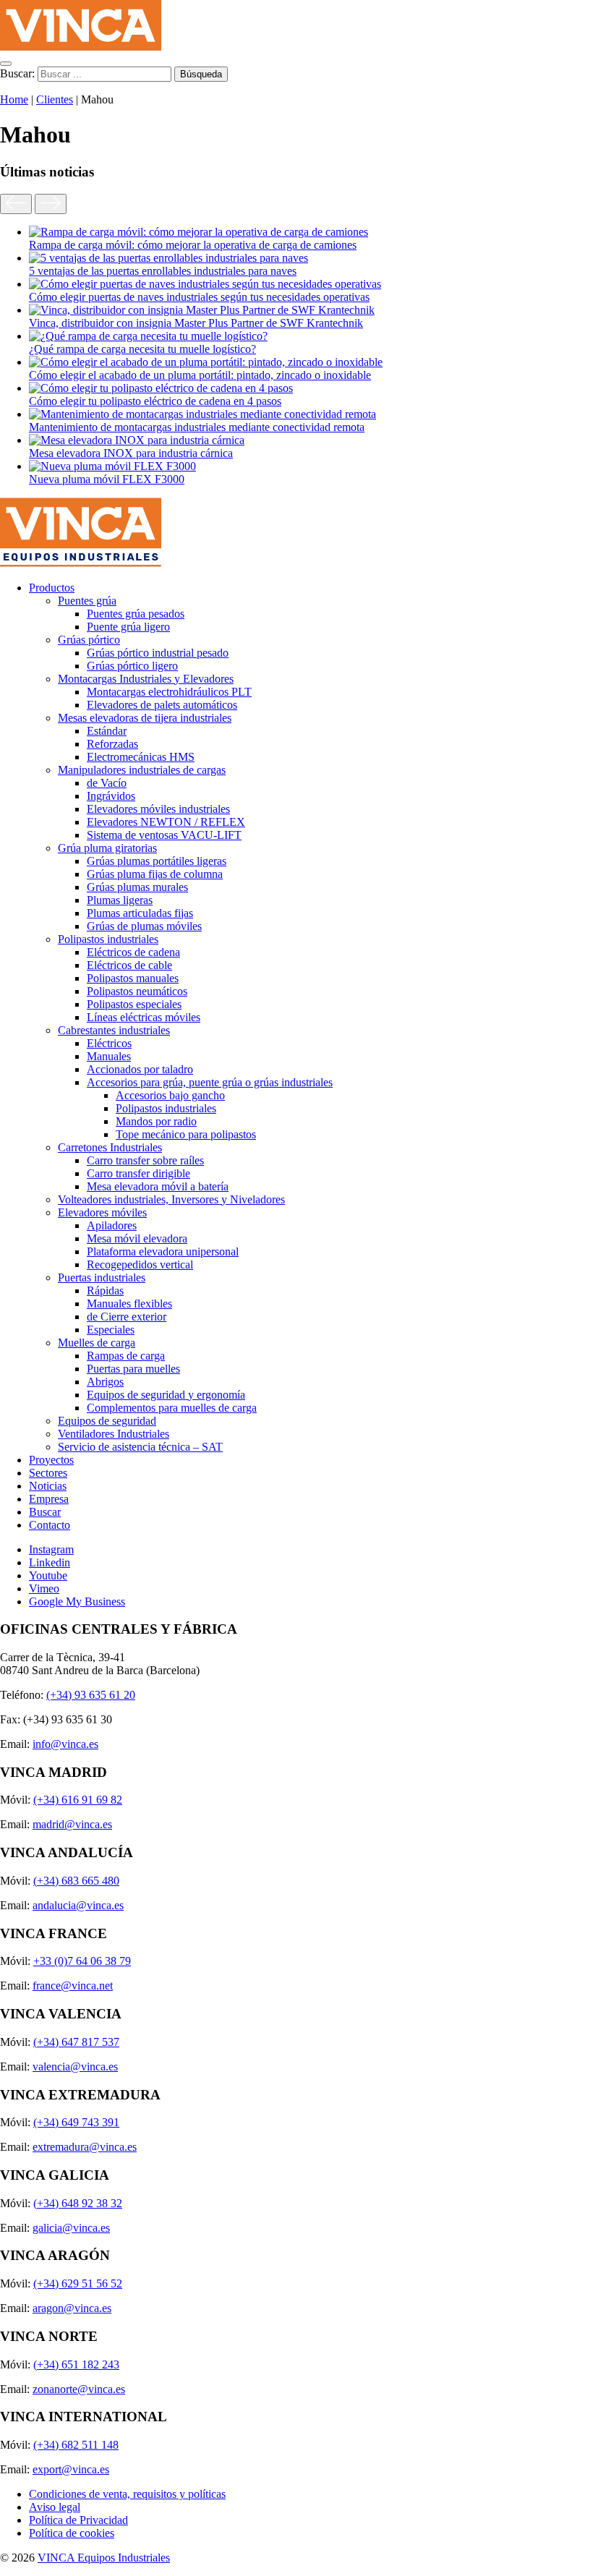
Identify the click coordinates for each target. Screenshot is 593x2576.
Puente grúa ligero (128, 627)
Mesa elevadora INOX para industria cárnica (131, 453)
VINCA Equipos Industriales (104, 2558)
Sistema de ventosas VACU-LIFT (164, 835)
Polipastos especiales (134, 1004)
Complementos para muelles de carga (172, 1408)
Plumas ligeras (120, 900)
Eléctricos (109, 1043)
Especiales (111, 1330)
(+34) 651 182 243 (76, 2364)
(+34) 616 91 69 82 (78, 1800)
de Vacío (107, 783)
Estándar (107, 731)
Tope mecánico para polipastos (186, 1134)
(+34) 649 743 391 (76, 2122)
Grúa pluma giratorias (107, 848)
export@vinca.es (71, 2469)
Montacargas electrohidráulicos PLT (169, 692)
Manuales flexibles (129, 1304)
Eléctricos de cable (129, 965)
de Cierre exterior (127, 1317)
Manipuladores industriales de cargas (142, 770)
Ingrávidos (111, 796)
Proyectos (51, 1460)
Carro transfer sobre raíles (145, 1160)
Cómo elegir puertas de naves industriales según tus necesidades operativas (199, 297)
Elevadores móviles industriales (158, 809)
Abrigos (105, 1382)
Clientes (55, 99)
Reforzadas (112, 744)
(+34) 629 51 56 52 (78, 2283)
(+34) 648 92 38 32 (78, 2203)
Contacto (50, 1525)
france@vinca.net (73, 1986)
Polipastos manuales (133, 978)
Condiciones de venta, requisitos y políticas (127, 2494)
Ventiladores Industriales (114, 1434)
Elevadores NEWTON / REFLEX (166, 822)
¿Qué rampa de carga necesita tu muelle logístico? (142, 349)
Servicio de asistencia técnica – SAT (140, 1447)
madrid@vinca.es (72, 1824)
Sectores (48, 1473)
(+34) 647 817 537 (76, 2042)
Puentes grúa (87, 601)
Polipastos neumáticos (137, 991)
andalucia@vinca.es (78, 1905)
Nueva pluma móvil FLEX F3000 (107, 479)
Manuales (109, 1056)
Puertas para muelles (133, 1369)
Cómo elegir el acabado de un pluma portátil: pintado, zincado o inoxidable (200, 375)
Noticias (48, 1486)
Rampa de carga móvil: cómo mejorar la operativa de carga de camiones (193, 245)
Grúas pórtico (89, 640)
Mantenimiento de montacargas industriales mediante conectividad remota (197, 427)
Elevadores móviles (102, 1212)
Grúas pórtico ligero (132, 666)
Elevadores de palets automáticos (162, 705)
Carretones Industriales (110, 1147)
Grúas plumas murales (137, 887)
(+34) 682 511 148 (76, 2445)
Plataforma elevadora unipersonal (163, 1251)
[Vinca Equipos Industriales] (81, 47)
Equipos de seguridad (107, 1421)
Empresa (49, 1499)
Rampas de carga (126, 1356)
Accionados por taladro (140, 1069)
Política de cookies (72, 2533)
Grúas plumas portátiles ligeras (157, 861)
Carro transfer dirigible (138, 1173)
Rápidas (105, 1291)
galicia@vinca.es (71, 2228)
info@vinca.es (65, 1744)
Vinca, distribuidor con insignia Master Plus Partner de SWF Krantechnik (196, 323)
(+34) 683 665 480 (76, 1881)
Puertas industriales (102, 1278)
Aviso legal (55, 2507)
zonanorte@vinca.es (79, 2389)
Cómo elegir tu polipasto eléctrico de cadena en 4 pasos (155, 401)
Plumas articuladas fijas (140, 913)
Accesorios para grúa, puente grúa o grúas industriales (210, 1082)
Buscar (45, 1512)
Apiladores (112, 1225)
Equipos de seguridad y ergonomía (166, 1395)
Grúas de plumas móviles (144, 926)
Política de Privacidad (78, 2520)
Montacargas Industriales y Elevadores (146, 679)
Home (14, 99)
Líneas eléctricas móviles (144, 1017)
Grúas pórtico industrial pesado (158, 653)
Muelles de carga (97, 1343)
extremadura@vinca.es (85, 2147)
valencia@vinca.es (75, 2067)
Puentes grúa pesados (136, 614)
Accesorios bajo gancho (170, 1095)
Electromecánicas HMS (141, 757)
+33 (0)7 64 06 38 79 (82, 1961)
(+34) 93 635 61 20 (91, 1695)
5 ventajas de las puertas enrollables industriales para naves (163, 271)
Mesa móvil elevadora (137, 1238)
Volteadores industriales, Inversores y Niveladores (171, 1199)
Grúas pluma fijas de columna (155, 874)
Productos (52, 588)
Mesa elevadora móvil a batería (158, 1186)
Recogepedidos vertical (140, 1264)
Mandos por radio (156, 1121)
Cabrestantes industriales (114, 1030)
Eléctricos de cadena (133, 952)
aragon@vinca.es (72, 2308)
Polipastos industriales (108, 939)
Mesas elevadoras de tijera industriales (145, 718)
